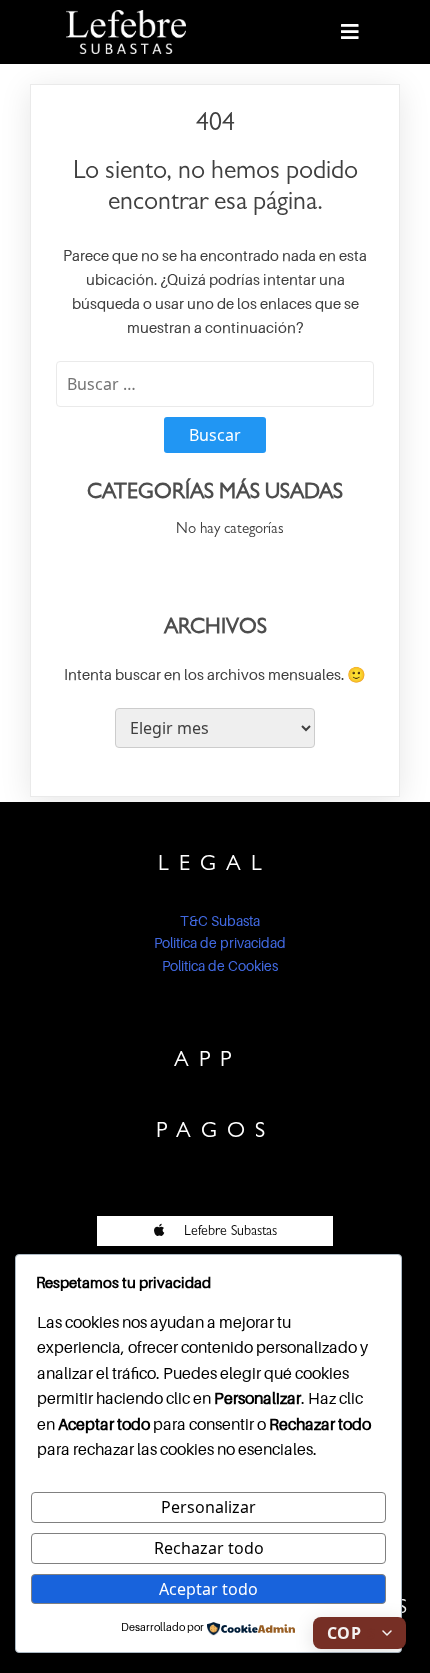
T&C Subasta (220, 920)
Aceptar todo (208, 1589)
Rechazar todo (209, 1548)
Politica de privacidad (220, 942)
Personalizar (208, 1507)
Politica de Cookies (220, 965)
